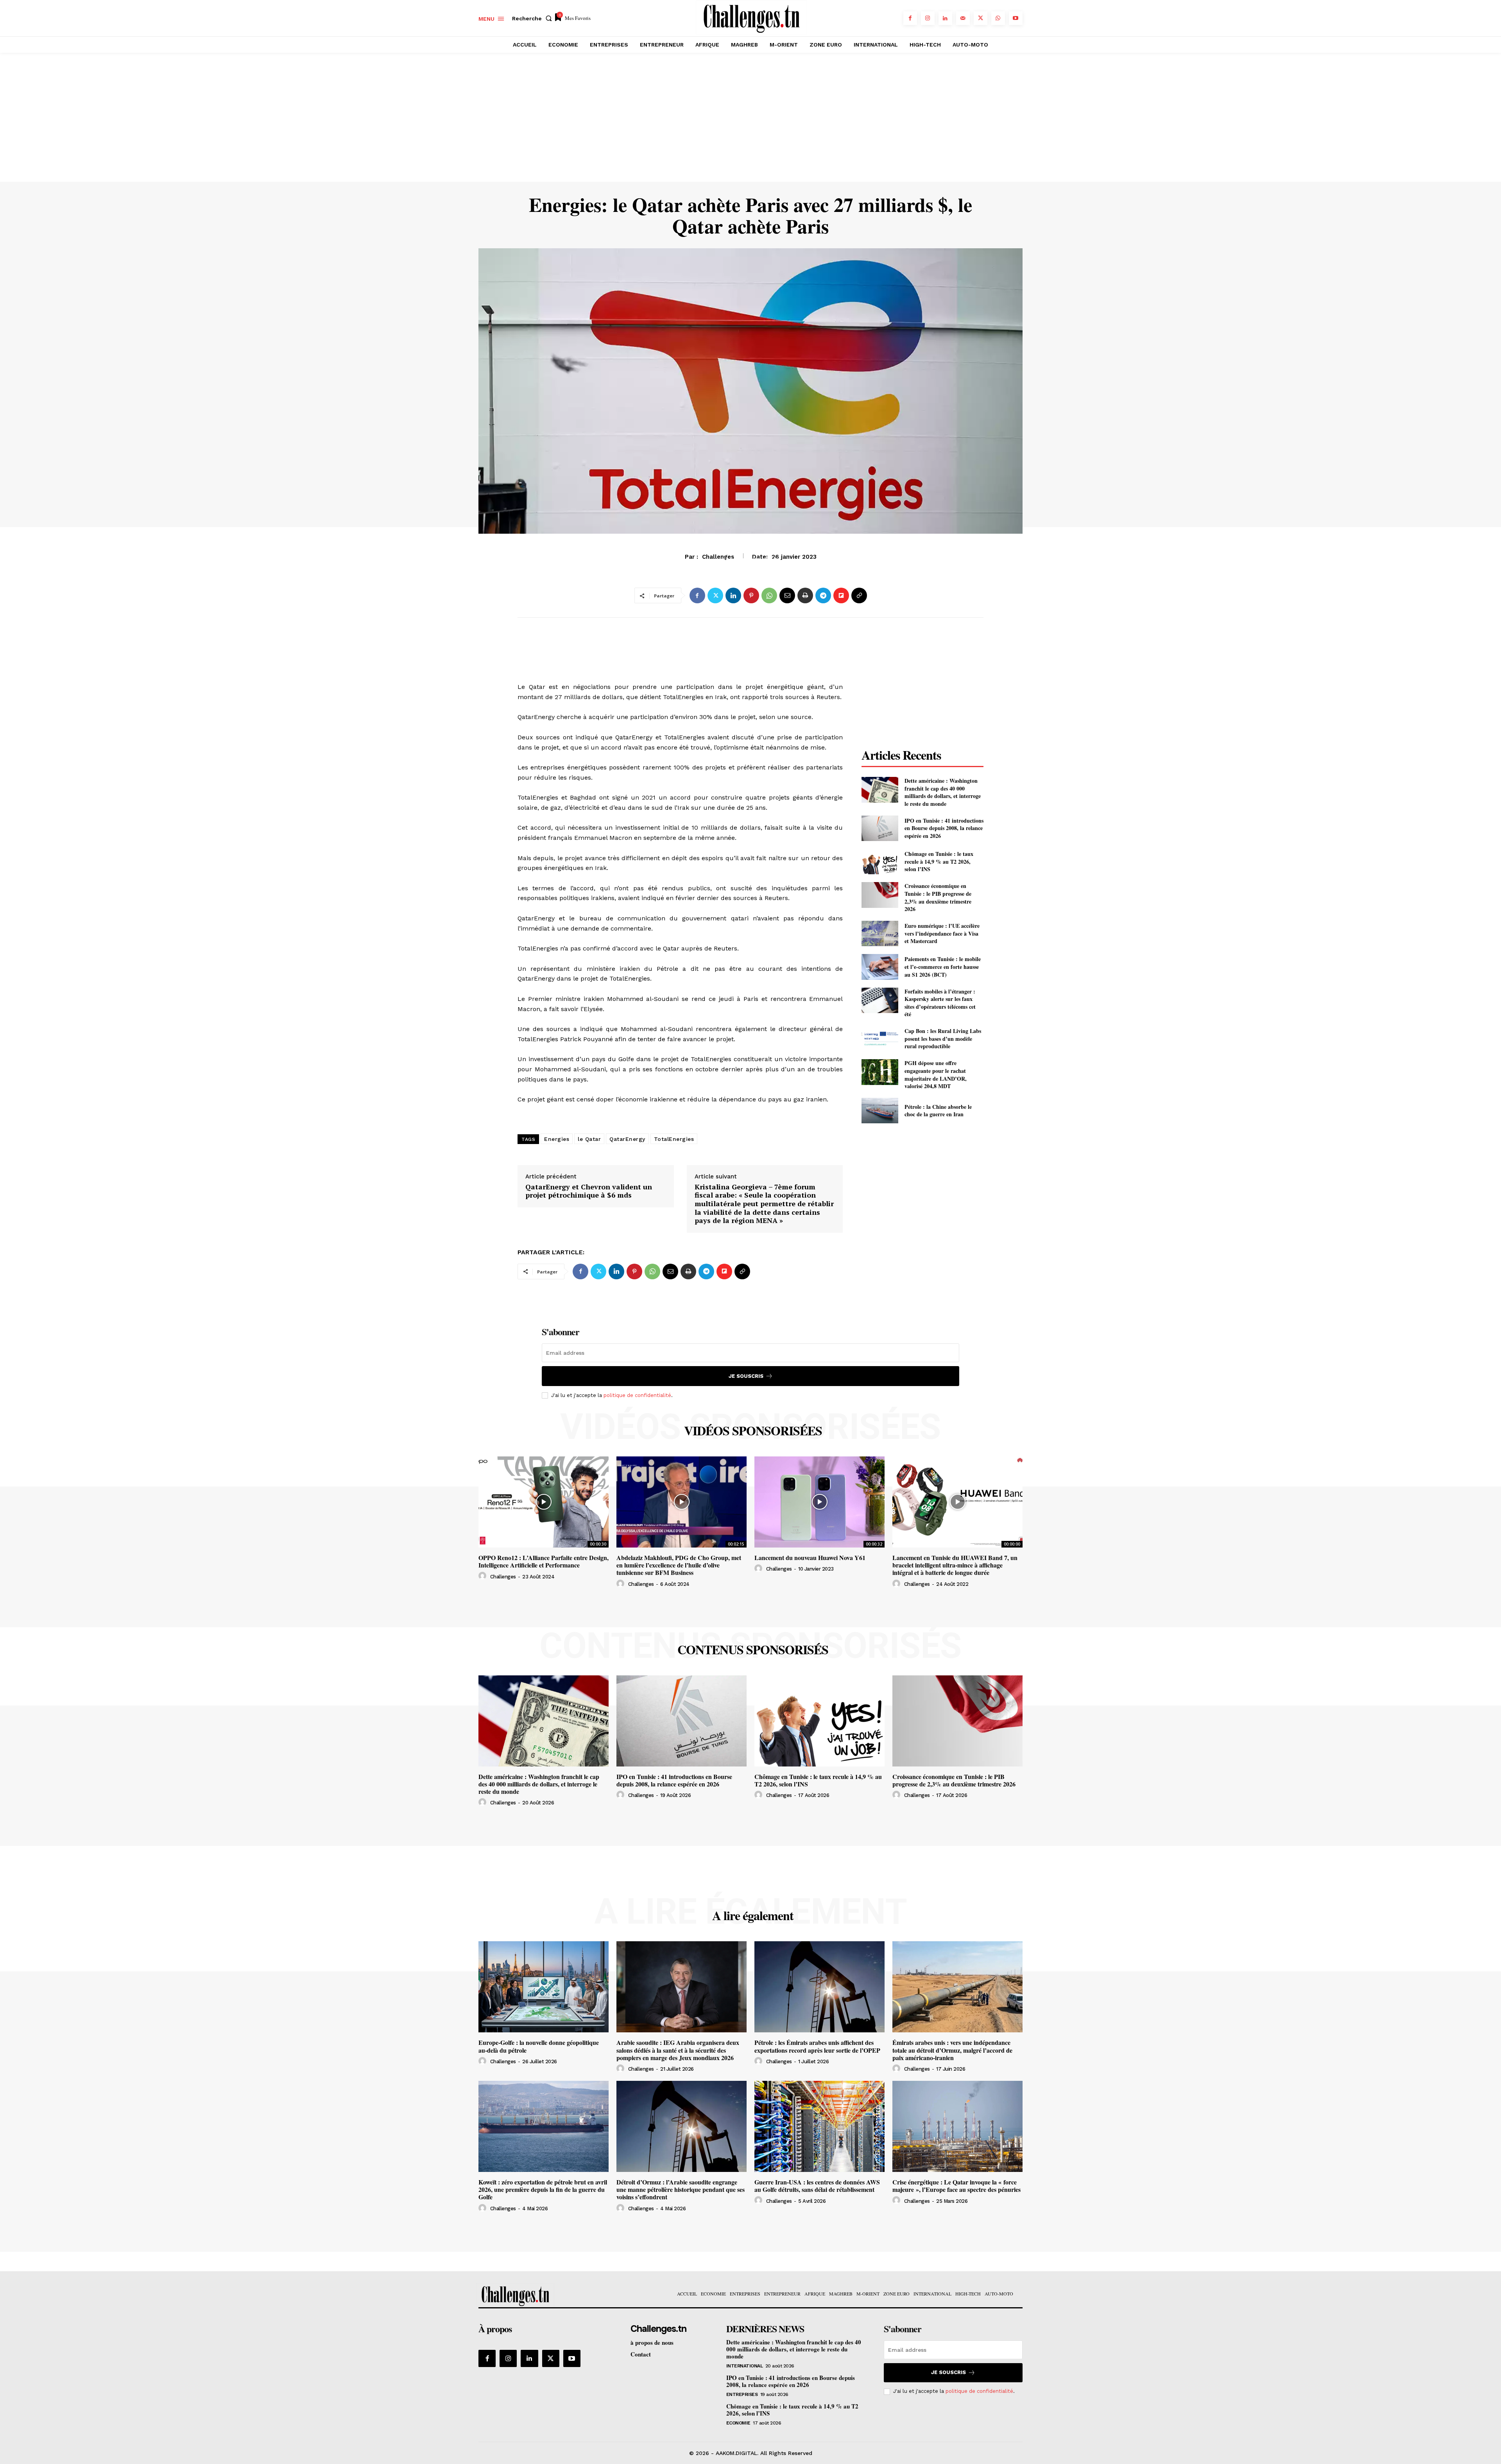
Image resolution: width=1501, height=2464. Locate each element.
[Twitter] (981, 18)
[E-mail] (787, 595)
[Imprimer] (805, 595)
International (745, 2366)
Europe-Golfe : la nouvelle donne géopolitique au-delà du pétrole (539, 2046)
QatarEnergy (627, 1139)
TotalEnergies (674, 1139)
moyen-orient (750, 561)
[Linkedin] (945, 18)
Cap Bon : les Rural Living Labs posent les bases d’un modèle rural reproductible (943, 1038)
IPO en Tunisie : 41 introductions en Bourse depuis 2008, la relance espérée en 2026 (944, 828)
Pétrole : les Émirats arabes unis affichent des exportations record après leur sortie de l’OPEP (817, 2046)
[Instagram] (928, 18)
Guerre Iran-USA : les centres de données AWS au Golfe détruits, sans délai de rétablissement (817, 2186)
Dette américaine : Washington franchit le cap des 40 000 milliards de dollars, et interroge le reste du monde (943, 792)
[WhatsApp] (998, 18)
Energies (557, 1139)
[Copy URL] (859, 595)
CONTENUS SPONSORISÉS (753, 1650)
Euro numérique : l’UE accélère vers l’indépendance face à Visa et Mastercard (942, 933)
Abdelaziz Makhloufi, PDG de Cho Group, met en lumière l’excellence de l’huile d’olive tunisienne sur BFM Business (679, 1565)
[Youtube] (1016, 18)
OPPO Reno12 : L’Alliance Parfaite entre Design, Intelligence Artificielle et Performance (544, 1561)
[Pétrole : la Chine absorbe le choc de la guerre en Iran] (880, 1111)
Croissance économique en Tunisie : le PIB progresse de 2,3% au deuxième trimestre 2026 (938, 897)
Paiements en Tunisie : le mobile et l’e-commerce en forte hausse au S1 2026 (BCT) (943, 967)
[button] (534, 18)
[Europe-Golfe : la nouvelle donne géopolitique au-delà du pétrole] (544, 1987)
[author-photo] (484, 1576)
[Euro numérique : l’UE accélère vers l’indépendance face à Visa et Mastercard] (880, 933)
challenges (503, 1577)
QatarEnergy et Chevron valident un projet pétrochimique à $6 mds (589, 1191)
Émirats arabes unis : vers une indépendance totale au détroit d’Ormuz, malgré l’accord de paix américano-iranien (952, 2050)
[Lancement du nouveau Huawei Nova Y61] (819, 1502)
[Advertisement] (750, 123)
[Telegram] (823, 595)
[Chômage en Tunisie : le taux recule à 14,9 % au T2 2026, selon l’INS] (880, 862)
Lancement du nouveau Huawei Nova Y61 (810, 1557)
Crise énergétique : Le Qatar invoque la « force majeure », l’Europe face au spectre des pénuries (956, 2186)
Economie (738, 2423)
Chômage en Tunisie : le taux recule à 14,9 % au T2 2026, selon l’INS (939, 861)
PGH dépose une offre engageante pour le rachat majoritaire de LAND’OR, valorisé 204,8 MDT (936, 1074)
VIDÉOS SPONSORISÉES (753, 1431)
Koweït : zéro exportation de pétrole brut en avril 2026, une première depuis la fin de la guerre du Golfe (543, 2189)
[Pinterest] (751, 595)
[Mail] (963, 18)
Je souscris (746, 1376)
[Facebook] (910, 18)
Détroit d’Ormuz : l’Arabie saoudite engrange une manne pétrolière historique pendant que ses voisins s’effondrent (681, 2189)
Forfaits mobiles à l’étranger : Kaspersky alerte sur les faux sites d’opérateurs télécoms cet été (940, 1003)
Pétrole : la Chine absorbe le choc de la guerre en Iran (938, 1111)
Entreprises (742, 2394)
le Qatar (589, 1139)
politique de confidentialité (637, 1395)
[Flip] (841, 595)
